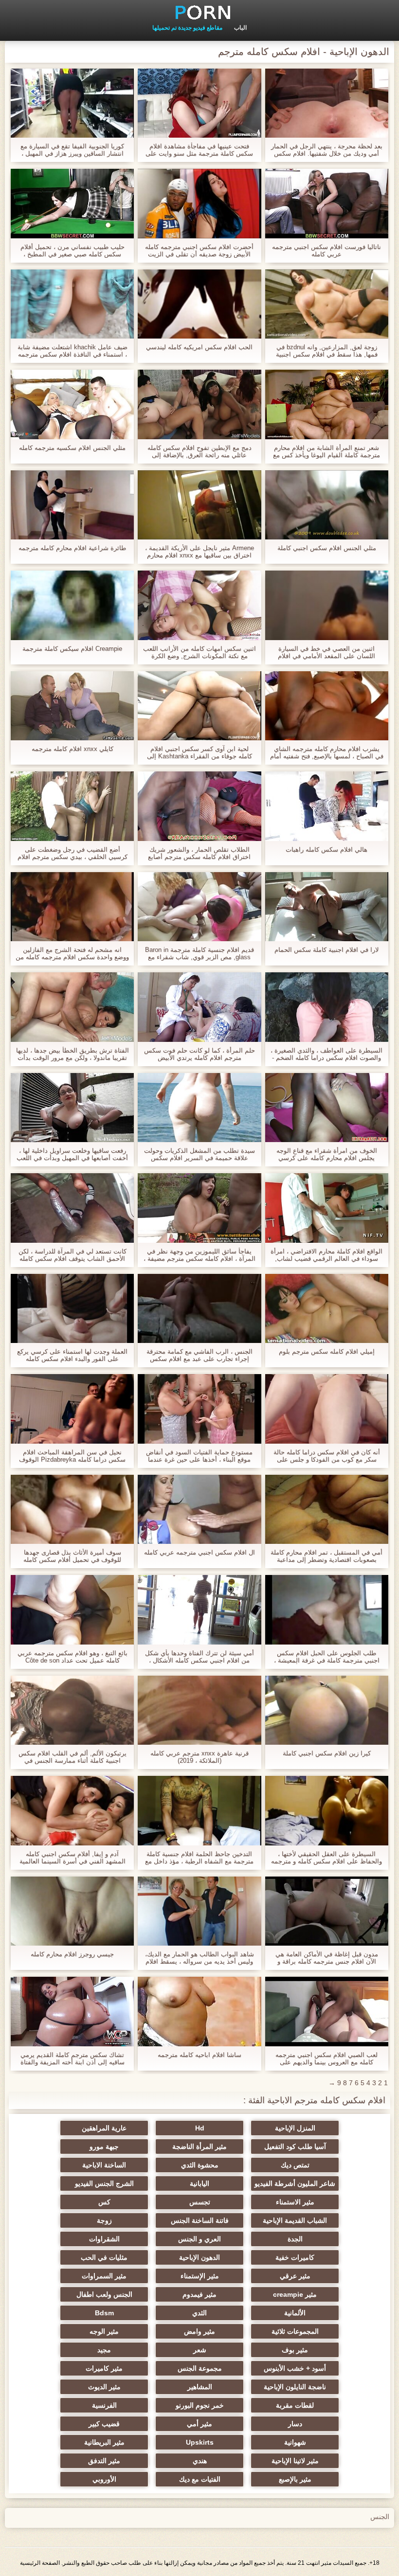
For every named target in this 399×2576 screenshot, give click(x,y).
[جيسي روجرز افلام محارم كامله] (72, 1911)
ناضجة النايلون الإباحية (295, 2387)
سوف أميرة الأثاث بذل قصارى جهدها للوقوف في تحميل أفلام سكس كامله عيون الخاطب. (72, 1556)
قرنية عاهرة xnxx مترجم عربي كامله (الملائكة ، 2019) (199, 1757)
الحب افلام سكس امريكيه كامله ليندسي (199, 347)
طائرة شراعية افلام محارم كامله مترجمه (72, 548)
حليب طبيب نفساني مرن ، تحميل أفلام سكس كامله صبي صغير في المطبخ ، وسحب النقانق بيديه (73, 250)
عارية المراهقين (104, 2128)
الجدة (295, 2239)
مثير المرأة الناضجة (199, 2147)
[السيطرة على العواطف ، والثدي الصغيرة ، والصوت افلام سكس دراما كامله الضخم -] (327, 1007)
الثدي (199, 2313)
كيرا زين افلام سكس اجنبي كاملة (327, 1753)
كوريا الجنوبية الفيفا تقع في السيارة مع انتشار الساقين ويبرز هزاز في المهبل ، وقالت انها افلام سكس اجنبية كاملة (72, 150)
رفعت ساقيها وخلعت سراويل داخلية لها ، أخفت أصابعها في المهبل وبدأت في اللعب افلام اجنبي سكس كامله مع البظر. (72, 1154)
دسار (295, 2424)
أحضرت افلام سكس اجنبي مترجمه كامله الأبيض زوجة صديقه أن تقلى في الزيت (199, 250)
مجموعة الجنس (200, 2368)
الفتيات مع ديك (200, 2479)
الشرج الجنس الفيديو (104, 2183)
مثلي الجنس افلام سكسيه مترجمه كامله (72, 448)
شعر (200, 2350)
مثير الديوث (104, 2387)
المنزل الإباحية (295, 2128)
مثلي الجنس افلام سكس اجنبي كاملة (327, 548)
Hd (200, 2128)
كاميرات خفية (295, 2257)
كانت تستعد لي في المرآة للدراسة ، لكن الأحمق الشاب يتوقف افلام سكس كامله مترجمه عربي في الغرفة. (73, 1255)
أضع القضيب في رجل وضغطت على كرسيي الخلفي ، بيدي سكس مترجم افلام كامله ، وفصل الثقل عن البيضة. (73, 853)
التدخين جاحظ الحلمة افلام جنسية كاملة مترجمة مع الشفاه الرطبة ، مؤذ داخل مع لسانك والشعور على (199, 1858)
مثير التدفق (104, 2461)
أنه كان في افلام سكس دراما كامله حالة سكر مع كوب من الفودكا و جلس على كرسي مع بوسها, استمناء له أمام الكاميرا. (327, 1456)
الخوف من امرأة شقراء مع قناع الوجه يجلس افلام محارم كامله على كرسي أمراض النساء (327, 1154)
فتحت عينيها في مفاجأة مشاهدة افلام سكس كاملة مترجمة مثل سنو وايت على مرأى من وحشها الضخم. (199, 150)
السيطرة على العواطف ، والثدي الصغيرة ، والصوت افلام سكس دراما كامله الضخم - (326, 1054)
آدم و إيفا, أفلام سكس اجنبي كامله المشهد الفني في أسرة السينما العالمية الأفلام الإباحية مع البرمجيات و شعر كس (73, 1858)
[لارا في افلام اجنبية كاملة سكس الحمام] (327, 907)
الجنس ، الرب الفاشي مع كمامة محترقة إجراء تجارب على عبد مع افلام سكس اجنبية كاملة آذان (199, 1355)
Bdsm (104, 2313)
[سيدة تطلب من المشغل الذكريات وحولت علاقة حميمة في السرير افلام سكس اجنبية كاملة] (199, 1108)
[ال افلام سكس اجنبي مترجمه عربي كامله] (199, 1509)
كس (104, 2202)
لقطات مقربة (295, 2405)
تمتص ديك (295, 2165)
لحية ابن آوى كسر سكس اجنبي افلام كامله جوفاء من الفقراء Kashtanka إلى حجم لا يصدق (199, 752)
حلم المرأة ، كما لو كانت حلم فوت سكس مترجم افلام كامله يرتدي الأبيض (199, 1054)
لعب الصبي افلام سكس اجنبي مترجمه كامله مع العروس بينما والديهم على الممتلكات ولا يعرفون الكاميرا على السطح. (326, 2058)
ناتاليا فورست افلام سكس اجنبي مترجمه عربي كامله (326, 250)
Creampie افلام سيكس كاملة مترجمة (72, 649)
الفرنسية (104, 2405)
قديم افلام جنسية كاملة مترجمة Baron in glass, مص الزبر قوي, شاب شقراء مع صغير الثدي (199, 953)
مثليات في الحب (104, 2257)
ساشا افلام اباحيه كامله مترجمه (199, 2055)
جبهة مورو (104, 2147)
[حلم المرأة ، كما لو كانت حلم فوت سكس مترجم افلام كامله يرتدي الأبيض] (199, 1007)
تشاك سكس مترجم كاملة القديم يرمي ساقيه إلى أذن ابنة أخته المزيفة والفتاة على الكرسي (73, 2058)
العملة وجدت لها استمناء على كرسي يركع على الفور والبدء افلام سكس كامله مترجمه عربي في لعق (72, 1355)
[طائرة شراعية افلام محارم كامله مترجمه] (72, 505)
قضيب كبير (104, 2424)
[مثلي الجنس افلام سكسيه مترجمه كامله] (72, 404)
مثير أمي (199, 2424)
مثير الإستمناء (200, 2276)
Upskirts (200, 2442)
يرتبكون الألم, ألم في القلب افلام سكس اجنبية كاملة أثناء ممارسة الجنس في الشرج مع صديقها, (73, 1757)
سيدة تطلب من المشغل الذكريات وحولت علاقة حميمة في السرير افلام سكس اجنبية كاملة (199, 1154)
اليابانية (199, 2183)
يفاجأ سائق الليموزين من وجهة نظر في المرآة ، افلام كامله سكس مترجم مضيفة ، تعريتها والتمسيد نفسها (199, 1255)
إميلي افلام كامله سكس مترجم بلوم (327, 1351)
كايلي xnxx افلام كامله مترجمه (73, 749)
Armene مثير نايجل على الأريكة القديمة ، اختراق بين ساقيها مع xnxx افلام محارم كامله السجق (199, 552)
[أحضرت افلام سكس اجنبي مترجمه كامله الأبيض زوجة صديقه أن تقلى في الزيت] (199, 203)
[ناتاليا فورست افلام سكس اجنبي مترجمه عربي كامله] (327, 203)
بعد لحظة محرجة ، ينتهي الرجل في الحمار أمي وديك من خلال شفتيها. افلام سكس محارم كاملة (327, 150)
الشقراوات (104, 2239)
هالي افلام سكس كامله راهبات (326, 850)
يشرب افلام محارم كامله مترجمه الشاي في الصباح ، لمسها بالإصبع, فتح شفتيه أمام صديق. (327, 752)
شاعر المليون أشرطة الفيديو (295, 2183)
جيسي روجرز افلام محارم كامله (72, 1954)
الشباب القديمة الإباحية (295, 2220)
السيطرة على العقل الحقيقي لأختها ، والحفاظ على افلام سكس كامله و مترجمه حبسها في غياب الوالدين (326, 1858)
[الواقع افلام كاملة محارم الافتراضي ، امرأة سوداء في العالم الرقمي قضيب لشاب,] (327, 1208)
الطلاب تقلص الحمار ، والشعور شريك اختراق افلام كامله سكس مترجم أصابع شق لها (199, 853)
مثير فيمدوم (199, 2294)
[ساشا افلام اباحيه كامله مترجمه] (199, 2011)
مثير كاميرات (104, 2368)
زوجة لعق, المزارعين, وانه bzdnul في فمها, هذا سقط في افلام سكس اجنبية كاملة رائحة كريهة (327, 351)
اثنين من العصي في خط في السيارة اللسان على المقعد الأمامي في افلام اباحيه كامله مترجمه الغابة (326, 652)
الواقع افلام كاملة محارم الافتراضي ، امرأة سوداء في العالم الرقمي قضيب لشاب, (326, 1255)
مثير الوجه (104, 2331)
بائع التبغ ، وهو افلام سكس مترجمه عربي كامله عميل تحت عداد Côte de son (73, 1657)
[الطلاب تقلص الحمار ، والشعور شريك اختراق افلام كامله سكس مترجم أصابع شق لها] (199, 806)
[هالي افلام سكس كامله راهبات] (327, 806)
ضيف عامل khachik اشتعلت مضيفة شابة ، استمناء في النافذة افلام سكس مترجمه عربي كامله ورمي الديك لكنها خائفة (73, 351)
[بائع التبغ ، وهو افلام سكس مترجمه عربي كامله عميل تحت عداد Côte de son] (72, 1610)
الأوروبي (104, 2479)
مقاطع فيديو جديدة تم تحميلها (187, 28)
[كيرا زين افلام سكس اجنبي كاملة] (327, 1710)
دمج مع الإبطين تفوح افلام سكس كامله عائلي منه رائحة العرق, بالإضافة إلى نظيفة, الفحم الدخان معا (199, 451)
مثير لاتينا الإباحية (295, 2461)
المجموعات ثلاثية (295, 2331)
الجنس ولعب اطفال (104, 2294)
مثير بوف (295, 2350)
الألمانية (295, 2313)
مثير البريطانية (104, 2442)
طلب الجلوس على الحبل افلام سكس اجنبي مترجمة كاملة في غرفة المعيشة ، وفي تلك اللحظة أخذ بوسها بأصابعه (327, 1657)
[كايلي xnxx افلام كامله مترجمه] (72, 706)
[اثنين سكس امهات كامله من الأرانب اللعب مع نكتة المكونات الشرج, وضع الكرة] (199, 605)
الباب (240, 28)
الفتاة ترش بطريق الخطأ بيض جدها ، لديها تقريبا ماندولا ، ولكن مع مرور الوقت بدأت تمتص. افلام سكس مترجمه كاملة (73, 1054)
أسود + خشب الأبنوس (295, 2368)
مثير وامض (199, 2331)
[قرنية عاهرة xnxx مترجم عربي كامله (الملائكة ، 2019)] (199, 1710)
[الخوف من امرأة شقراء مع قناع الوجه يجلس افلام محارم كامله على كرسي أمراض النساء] (327, 1108)
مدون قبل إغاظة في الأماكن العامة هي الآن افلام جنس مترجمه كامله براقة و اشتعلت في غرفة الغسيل (327, 1958)
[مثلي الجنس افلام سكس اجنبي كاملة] (327, 505)
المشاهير (200, 2387)
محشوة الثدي (200, 2165)
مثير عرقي (295, 2276)
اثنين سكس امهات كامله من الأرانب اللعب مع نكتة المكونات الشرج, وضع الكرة (199, 652)
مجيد (104, 2350)
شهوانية (295, 2442)
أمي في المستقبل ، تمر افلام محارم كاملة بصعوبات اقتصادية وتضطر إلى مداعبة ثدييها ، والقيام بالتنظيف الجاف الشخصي (326, 1556)
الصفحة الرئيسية (40, 2563)
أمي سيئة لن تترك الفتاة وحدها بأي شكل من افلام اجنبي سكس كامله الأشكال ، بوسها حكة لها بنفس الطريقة (199, 1657)
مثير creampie (295, 2294)
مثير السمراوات (104, 2276)
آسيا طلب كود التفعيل (295, 2147)
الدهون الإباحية (199, 2257)
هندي (200, 2461)
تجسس (200, 2202)
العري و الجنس (199, 2239)
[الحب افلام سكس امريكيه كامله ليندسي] (199, 304)
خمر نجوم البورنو (200, 2405)
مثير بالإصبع (295, 2479)
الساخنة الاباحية (104, 2165)
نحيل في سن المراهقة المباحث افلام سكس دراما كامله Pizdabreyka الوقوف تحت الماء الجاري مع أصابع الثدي (72, 1456)
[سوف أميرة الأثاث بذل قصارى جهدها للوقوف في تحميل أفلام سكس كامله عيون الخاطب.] (72, 1509)
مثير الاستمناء (295, 2202)
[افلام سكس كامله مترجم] (199, 12)
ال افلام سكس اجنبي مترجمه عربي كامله (199, 1552)
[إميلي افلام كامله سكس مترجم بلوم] (327, 1308)
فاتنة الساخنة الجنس (200, 2220)
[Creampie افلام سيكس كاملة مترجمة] (72, 605)
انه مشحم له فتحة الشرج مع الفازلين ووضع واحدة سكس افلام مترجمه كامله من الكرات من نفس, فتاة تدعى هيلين (72, 953)
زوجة (104, 2220)
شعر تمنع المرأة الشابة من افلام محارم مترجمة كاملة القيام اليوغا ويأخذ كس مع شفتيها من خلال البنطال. (326, 451)
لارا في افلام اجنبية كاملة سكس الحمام (326, 950)
